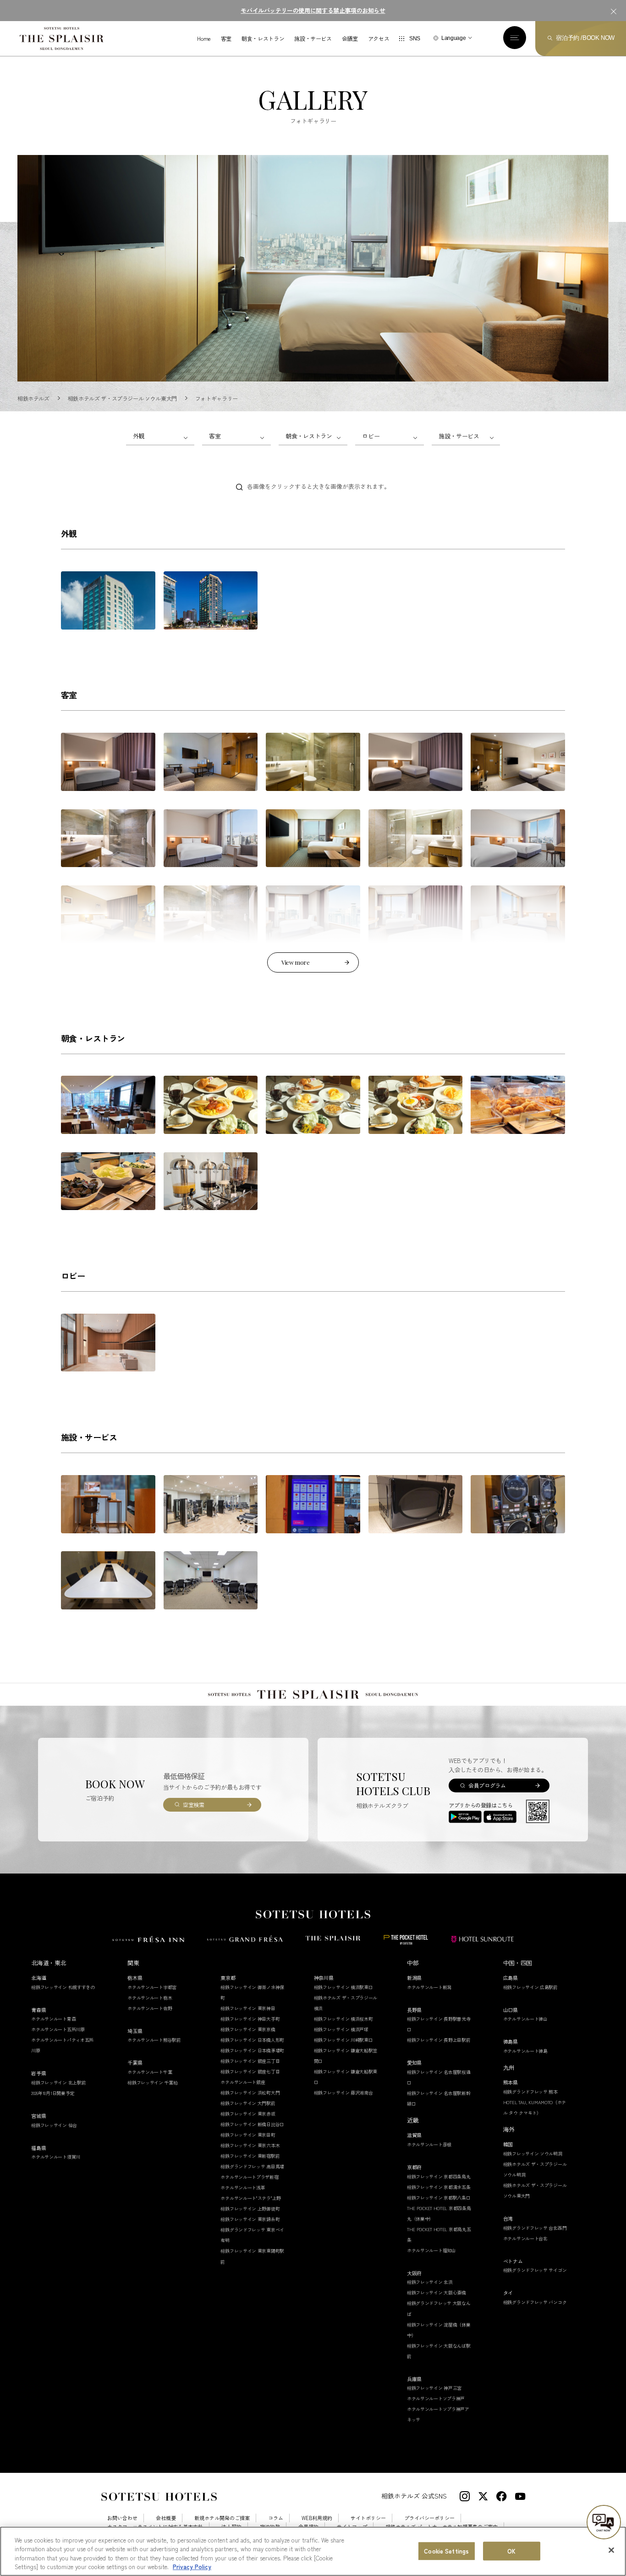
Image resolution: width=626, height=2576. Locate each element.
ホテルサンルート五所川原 (58, 2029)
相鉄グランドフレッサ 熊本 (530, 2092)
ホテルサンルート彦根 (429, 2144)
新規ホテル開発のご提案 (222, 2518)
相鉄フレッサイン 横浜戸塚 (341, 2029)
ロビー (371, 436)
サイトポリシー (368, 2518)
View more (296, 962)
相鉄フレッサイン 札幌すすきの (63, 1987)
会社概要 (166, 2518)
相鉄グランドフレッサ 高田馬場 (252, 2166)
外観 (139, 436)
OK (511, 2551)
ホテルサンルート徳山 (525, 2019)
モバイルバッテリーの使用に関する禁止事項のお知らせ (313, 10)
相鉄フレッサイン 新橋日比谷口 (252, 2124)
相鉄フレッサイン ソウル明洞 (533, 2153)
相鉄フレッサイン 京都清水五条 (439, 2187)
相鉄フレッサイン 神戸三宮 (434, 2388)
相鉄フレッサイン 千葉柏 (152, 2082)
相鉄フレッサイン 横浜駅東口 (343, 1987)
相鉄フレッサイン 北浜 (430, 2282)
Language (453, 38)
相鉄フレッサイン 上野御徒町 (250, 2208)
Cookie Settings (446, 2551)
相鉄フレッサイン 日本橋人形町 (252, 2040)
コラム (276, 2518)
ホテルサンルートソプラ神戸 (436, 2398)
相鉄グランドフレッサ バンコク (535, 2302)
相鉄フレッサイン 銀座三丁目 (250, 2061)
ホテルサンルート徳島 (525, 2051)
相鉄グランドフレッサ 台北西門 (535, 2228)
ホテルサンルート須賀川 (56, 2157)
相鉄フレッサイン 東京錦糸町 (250, 2219)
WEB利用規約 (317, 2518)
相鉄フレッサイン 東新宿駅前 (250, 2156)
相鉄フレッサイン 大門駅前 (248, 2103)
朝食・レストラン (263, 39)
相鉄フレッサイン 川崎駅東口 (343, 2040)
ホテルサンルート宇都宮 (152, 1987)
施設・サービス (313, 39)
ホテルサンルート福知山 (431, 2250)
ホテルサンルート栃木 (150, 1998)
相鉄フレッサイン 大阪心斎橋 (437, 2292)
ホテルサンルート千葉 (150, 2072)
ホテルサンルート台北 (525, 2238)
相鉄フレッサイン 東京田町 (248, 2135)
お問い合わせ (122, 2518)
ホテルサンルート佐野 (150, 2008)
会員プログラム (487, 1785)
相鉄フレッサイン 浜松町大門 (250, 2092)
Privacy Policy (192, 2567)
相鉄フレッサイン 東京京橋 (248, 2029)
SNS (415, 39)
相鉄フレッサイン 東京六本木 (250, 2145)
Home (204, 39)
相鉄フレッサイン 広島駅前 (530, 1987)
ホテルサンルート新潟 (429, 1987)
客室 (226, 39)
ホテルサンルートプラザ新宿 (249, 2177)
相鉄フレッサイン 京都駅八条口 (439, 2197)
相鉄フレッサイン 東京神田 (248, 2008)
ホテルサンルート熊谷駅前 (154, 2040)
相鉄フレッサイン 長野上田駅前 (439, 2040)
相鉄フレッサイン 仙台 (54, 2125)
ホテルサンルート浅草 (243, 2187)
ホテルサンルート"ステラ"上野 (251, 2198)
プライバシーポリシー (429, 2518)
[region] (313, 2551)
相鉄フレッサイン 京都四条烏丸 (439, 2176)
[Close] (611, 2550)
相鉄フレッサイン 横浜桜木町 (343, 2019)
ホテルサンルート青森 (53, 2019)
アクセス (379, 39)
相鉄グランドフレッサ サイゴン (535, 2270)
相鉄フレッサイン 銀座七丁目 (250, 2071)
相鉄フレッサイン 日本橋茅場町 (252, 2050)
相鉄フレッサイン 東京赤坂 (248, 2114)
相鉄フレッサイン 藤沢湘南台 (343, 2092)
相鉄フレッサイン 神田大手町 (250, 2019)
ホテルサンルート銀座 (243, 2082)
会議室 (350, 39)
